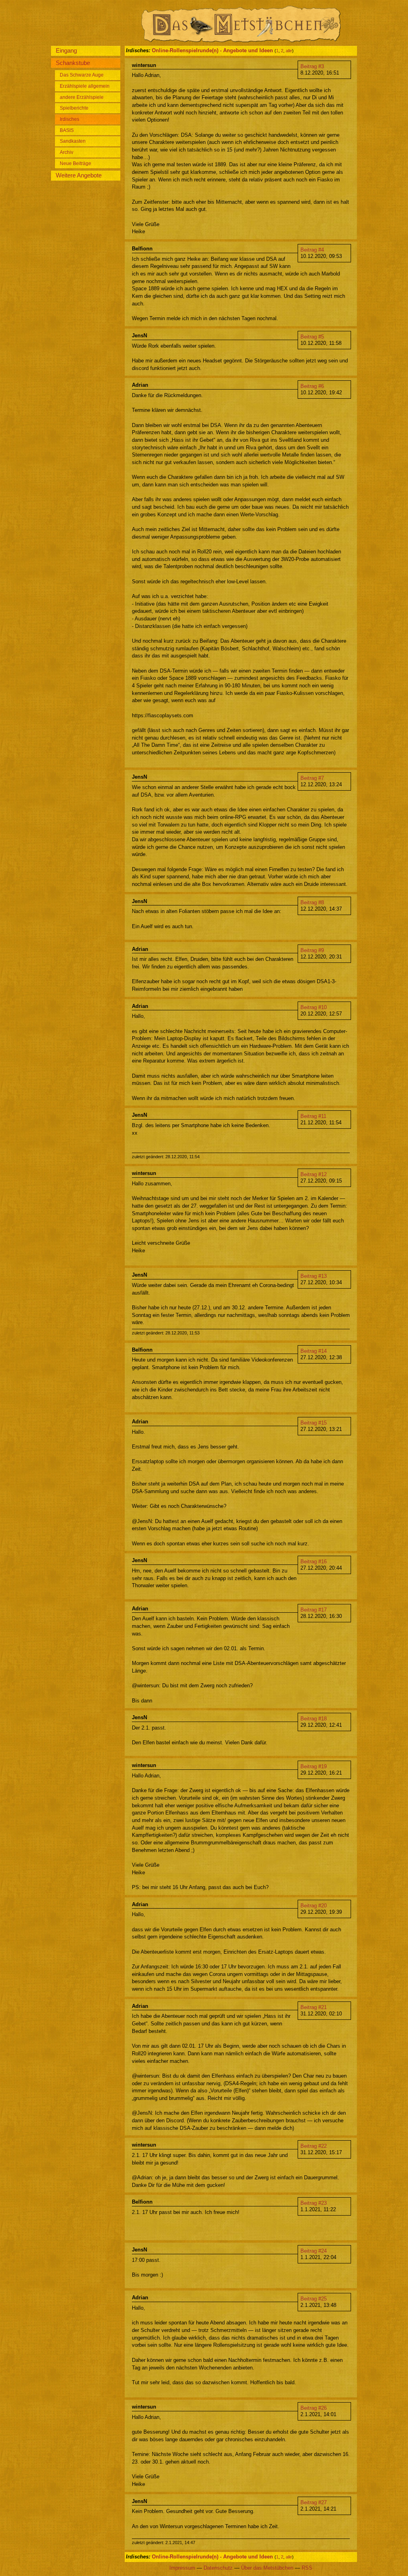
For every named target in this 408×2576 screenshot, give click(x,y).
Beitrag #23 (314, 2203)
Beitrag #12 (314, 1174)
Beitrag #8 (312, 902)
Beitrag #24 (314, 2251)
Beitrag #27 (314, 2502)
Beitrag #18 (314, 1719)
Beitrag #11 (313, 1116)
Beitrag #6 (312, 386)
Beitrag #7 (312, 778)
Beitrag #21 (314, 2007)
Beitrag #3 (312, 66)
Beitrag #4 (312, 250)
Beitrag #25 (314, 2299)
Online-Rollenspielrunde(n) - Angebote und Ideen (212, 50)
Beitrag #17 (314, 1610)
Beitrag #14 (314, 1351)
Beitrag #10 (314, 1007)
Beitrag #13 (314, 1276)
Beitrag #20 (314, 1906)
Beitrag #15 (314, 1423)
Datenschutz (218, 2568)
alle (289, 51)
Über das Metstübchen (267, 2568)
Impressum (182, 2568)
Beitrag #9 (312, 950)
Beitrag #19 (314, 1766)
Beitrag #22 (314, 2146)
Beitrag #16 (314, 1562)
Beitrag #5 (312, 337)
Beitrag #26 (314, 2408)
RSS (307, 2568)
